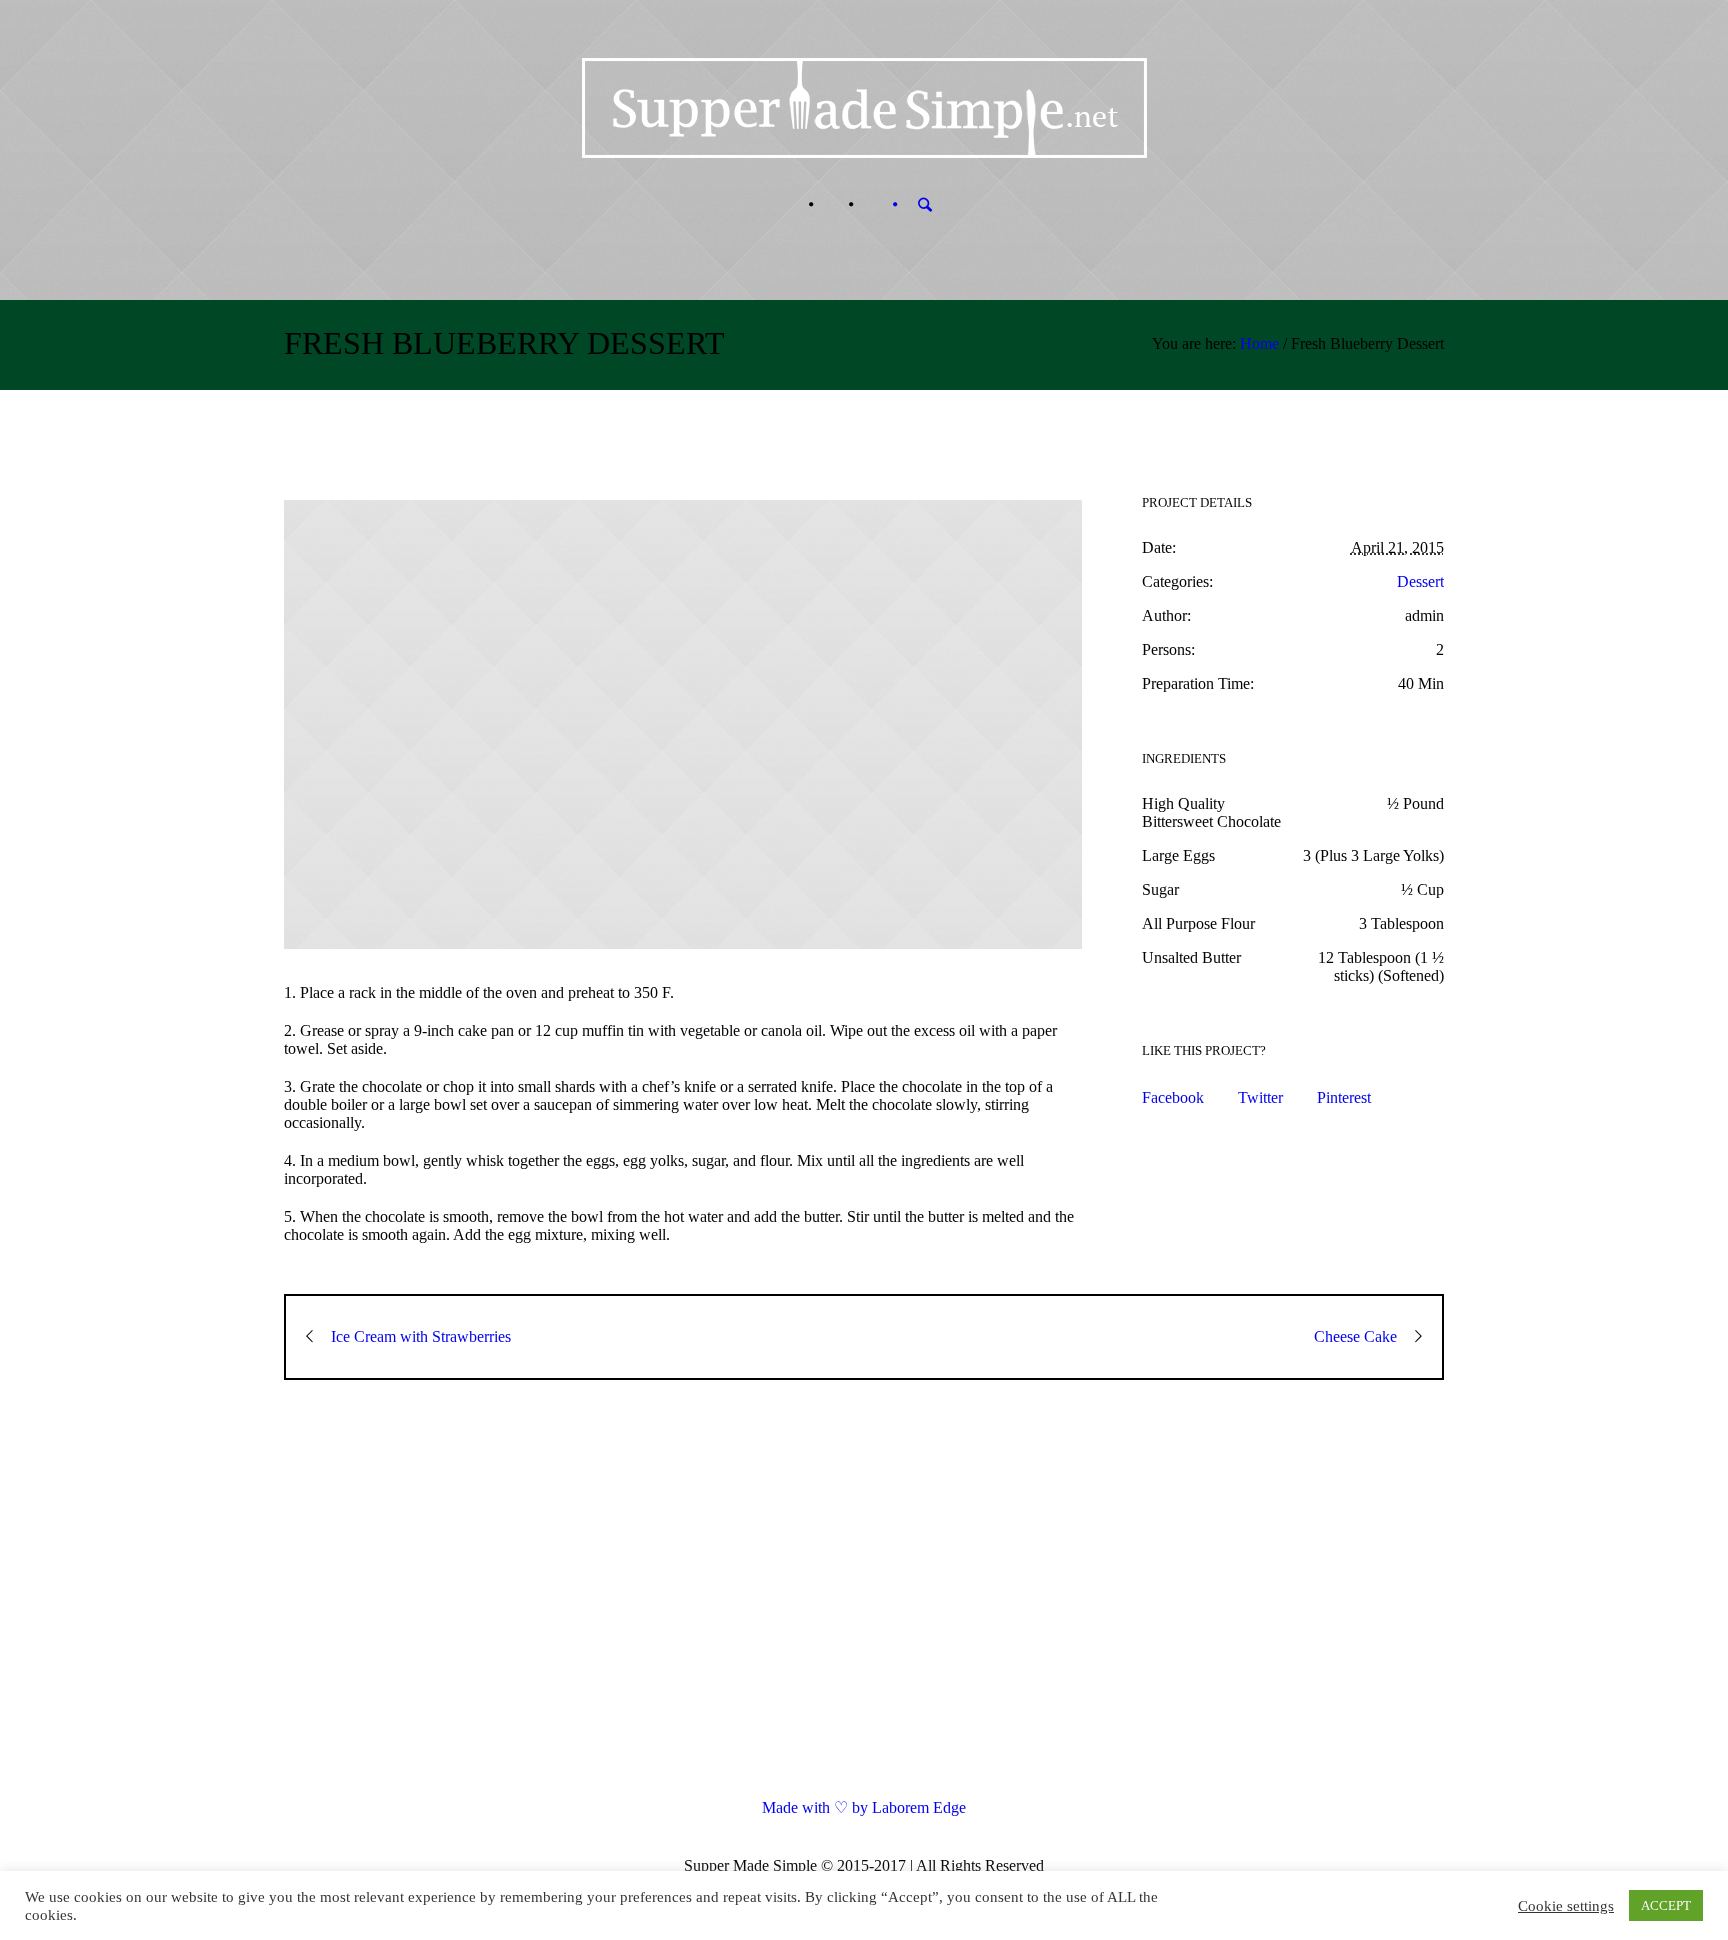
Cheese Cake (1355, 1336)
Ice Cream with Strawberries (421, 1336)
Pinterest (1344, 1097)
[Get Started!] (871, 205)
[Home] (791, 205)
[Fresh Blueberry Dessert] (683, 724)
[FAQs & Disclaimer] (831, 205)
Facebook (1173, 1097)
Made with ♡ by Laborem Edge (864, 1807)
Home (1259, 343)
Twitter (1260, 1097)
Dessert (1420, 581)
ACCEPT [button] (1666, 1905)
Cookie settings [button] (1566, 1906)
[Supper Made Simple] (864, 1606)
